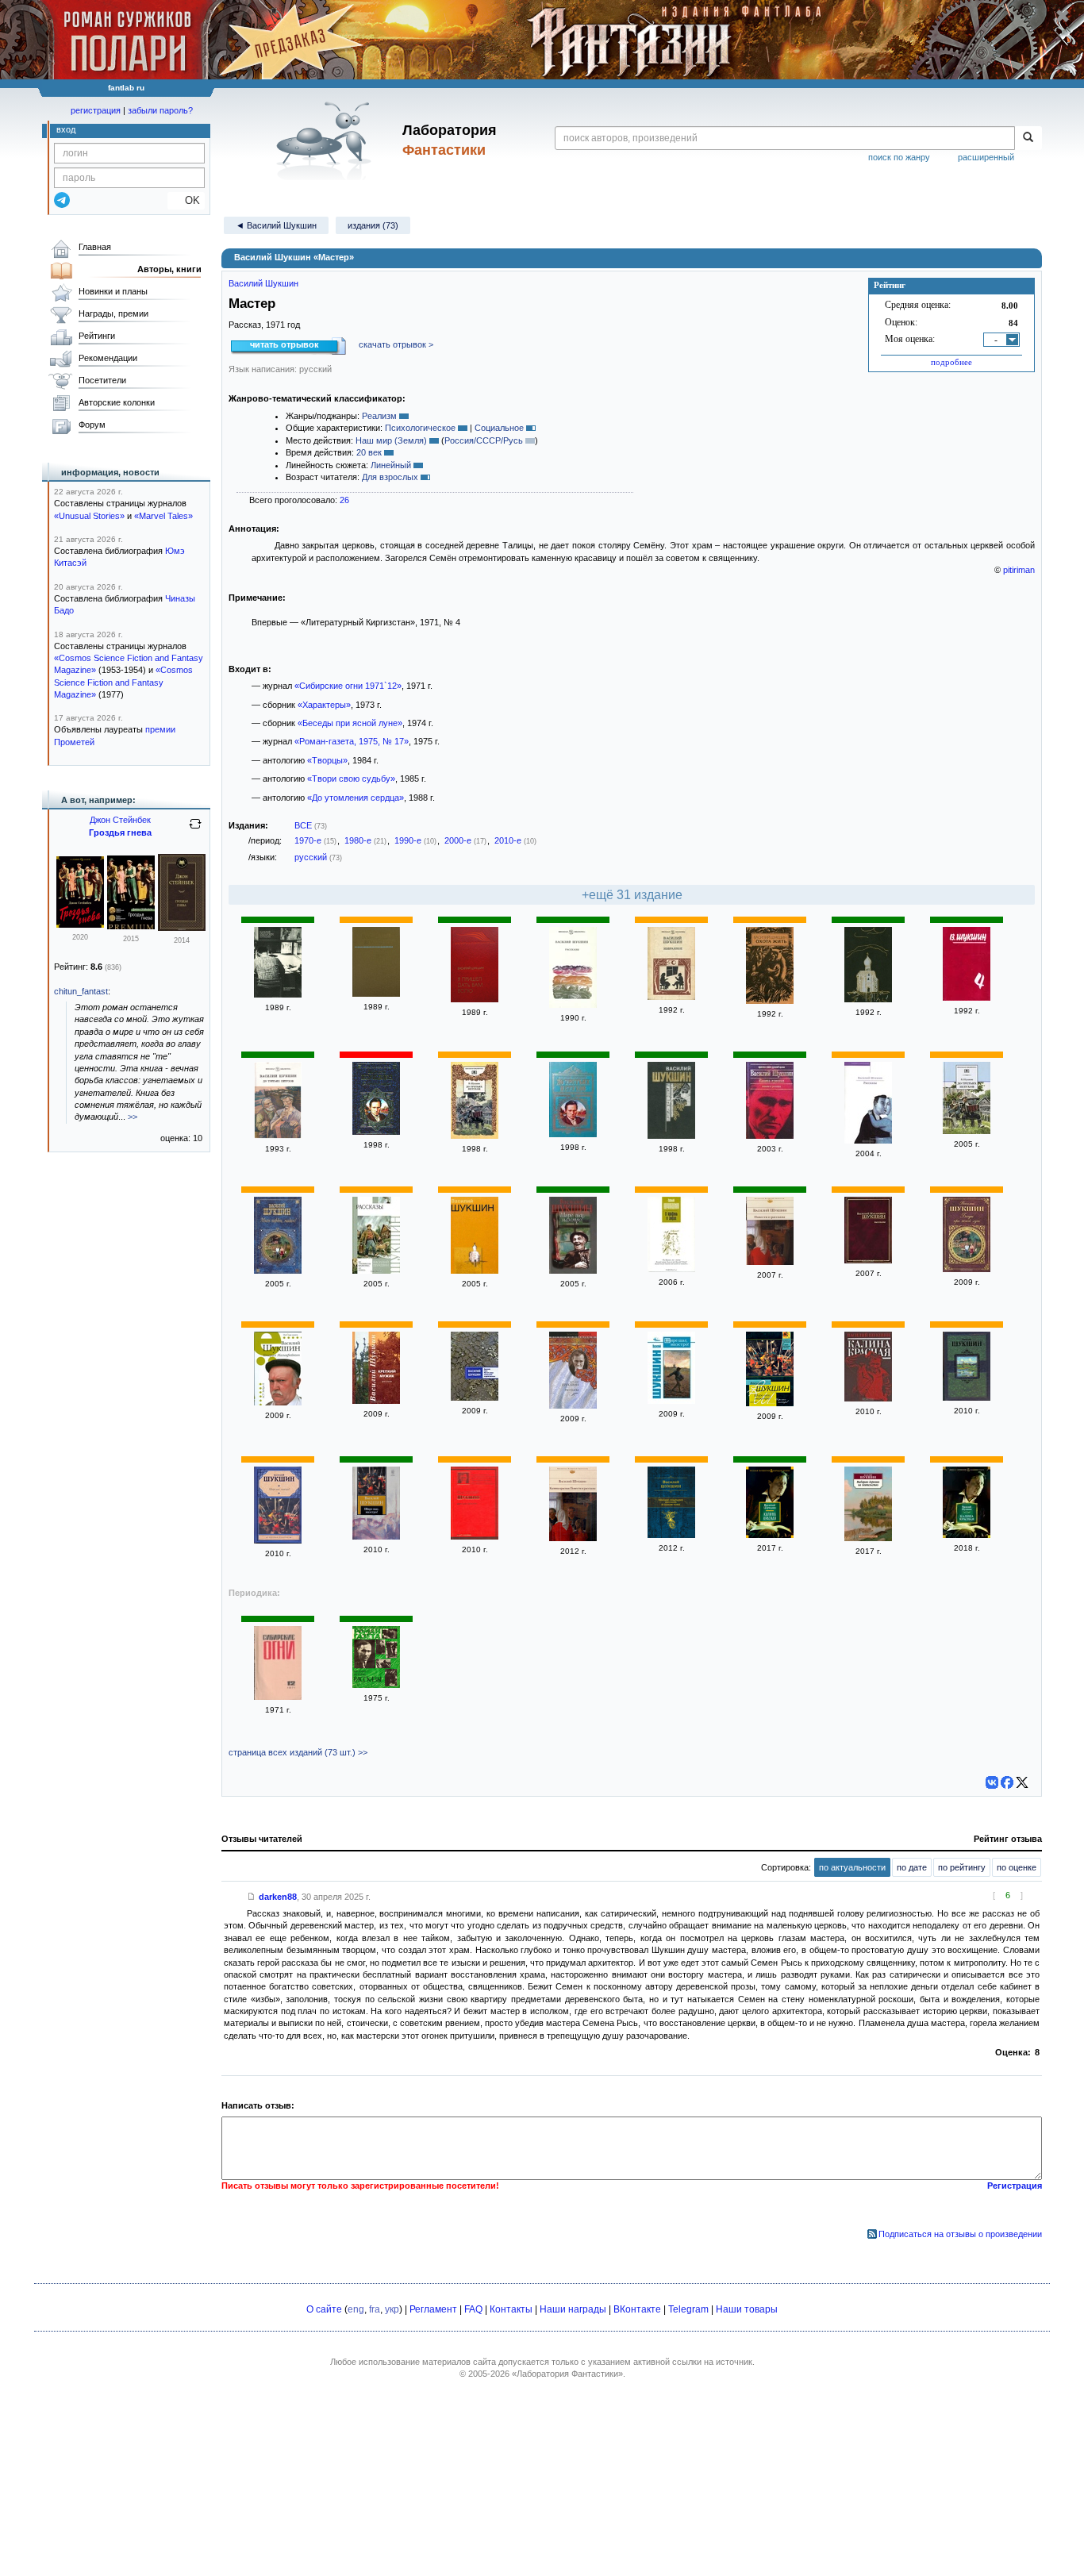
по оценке (1017, 1867)
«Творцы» (327, 760)
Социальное (499, 428)
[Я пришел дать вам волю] (475, 999)
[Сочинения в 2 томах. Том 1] (475, 1271)
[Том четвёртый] (967, 998)
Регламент (433, 2309)
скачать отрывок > (396, 344)
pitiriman (1019, 570)
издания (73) (373, 225)
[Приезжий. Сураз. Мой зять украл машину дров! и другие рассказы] (475, 1398)
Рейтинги (97, 336)
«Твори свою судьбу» (351, 779)
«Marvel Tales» (163, 516)
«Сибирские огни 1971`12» (348, 686)
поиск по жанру (899, 157)
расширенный (986, 157)
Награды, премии (113, 313)
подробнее (951, 362)
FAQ (473, 2309)
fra (375, 2309)
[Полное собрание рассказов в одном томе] (671, 1535)
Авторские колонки (117, 402)
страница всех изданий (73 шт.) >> (298, 1752)
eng (356, 2309)
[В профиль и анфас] (671, 1269)
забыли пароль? (160, 110)
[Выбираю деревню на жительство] (868, 1538)
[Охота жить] (770, 1001)
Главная (95, 247)
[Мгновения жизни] (278, 994)
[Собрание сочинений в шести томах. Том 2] (868, 999)
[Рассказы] (573, 1005)
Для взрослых (390, 477)
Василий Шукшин (263, 283)
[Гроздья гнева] (80, 925)
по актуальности (852, 1867)
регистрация (96, 110)
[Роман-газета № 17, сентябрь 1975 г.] (376, 1685)
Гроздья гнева (120, 832)
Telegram (688, 2309)
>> (133, 1117)
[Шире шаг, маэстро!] (573, 1271)
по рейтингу (962, 1867)
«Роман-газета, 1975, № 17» (352, 741)
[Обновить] (195, 830)
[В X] (1022, 1782)
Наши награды (573, 2309)
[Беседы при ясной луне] (967, 1269)
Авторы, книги (169, 269)
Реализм (379, 416)
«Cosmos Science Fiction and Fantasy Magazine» (123, 682)
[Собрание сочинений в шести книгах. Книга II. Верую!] (671, 1136)
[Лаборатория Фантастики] (327, 140)
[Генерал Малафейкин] (278, 1402)
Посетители (102, 380)
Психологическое (420, 428)
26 (344, 500)
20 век (369, 452)
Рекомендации (108, 358)
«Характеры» (324, 705)
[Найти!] (1028, 138)
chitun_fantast (81, 991)
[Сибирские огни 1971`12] (278, 1697)
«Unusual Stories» (89, 516)
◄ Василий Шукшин (276, 225)
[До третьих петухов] (278, 1136)
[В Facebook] (1007, 1782)
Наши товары (747, 2309)
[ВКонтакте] (992, 1782)
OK (186, 200)
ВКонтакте (637, 2309)
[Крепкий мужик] (376, 1401)
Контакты (511, 2309)
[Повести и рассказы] (376, 994)
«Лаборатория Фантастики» (567, 2374)
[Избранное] (671, 997)
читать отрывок (284, 344)
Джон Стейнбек (120, 820)
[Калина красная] (868, 1398)
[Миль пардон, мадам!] (278, 1271)
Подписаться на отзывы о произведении (960, 2234)
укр (392, 2309)
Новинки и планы (113, 291)
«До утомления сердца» (356, 798)
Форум (92, 425)
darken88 (278, 1897)
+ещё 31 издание (632, 895)
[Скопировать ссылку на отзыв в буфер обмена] (252, 1897)
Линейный (391, 465)
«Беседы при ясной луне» (350, 723)
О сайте (324, 2309)
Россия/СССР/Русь (484, 440)
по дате (912, 1867)
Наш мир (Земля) (391, 440)
